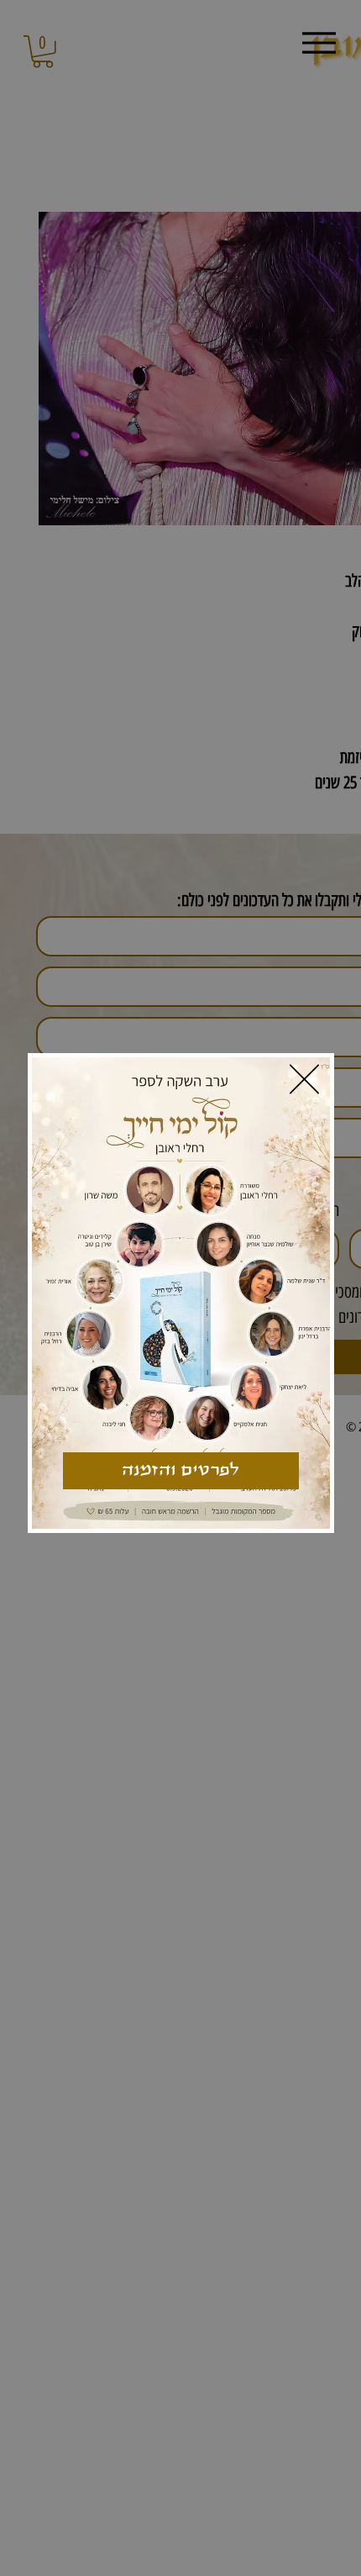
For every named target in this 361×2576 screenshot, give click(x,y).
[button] (304, 1079)
